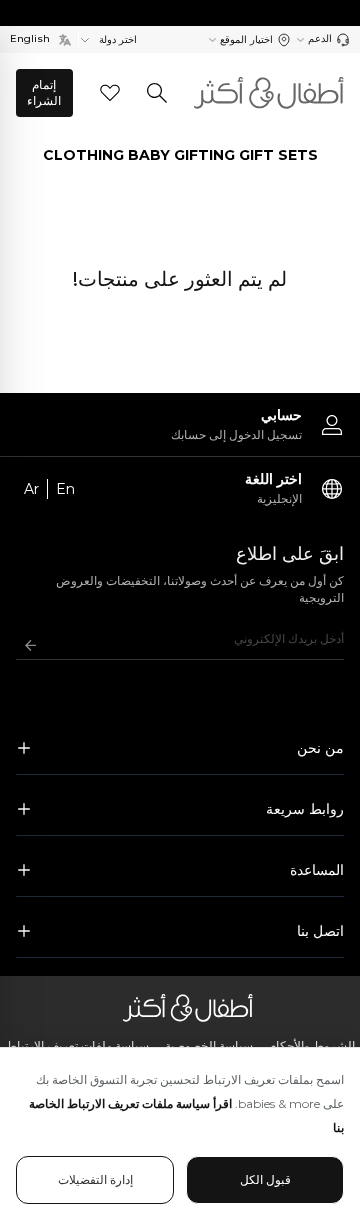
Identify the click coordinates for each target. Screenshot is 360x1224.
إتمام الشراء (44, 92)
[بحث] (157, 93)
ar (31, 489)
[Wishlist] (110, 93)
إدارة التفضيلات (95, 1179)
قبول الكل (265, 1179)
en (65, 489)
